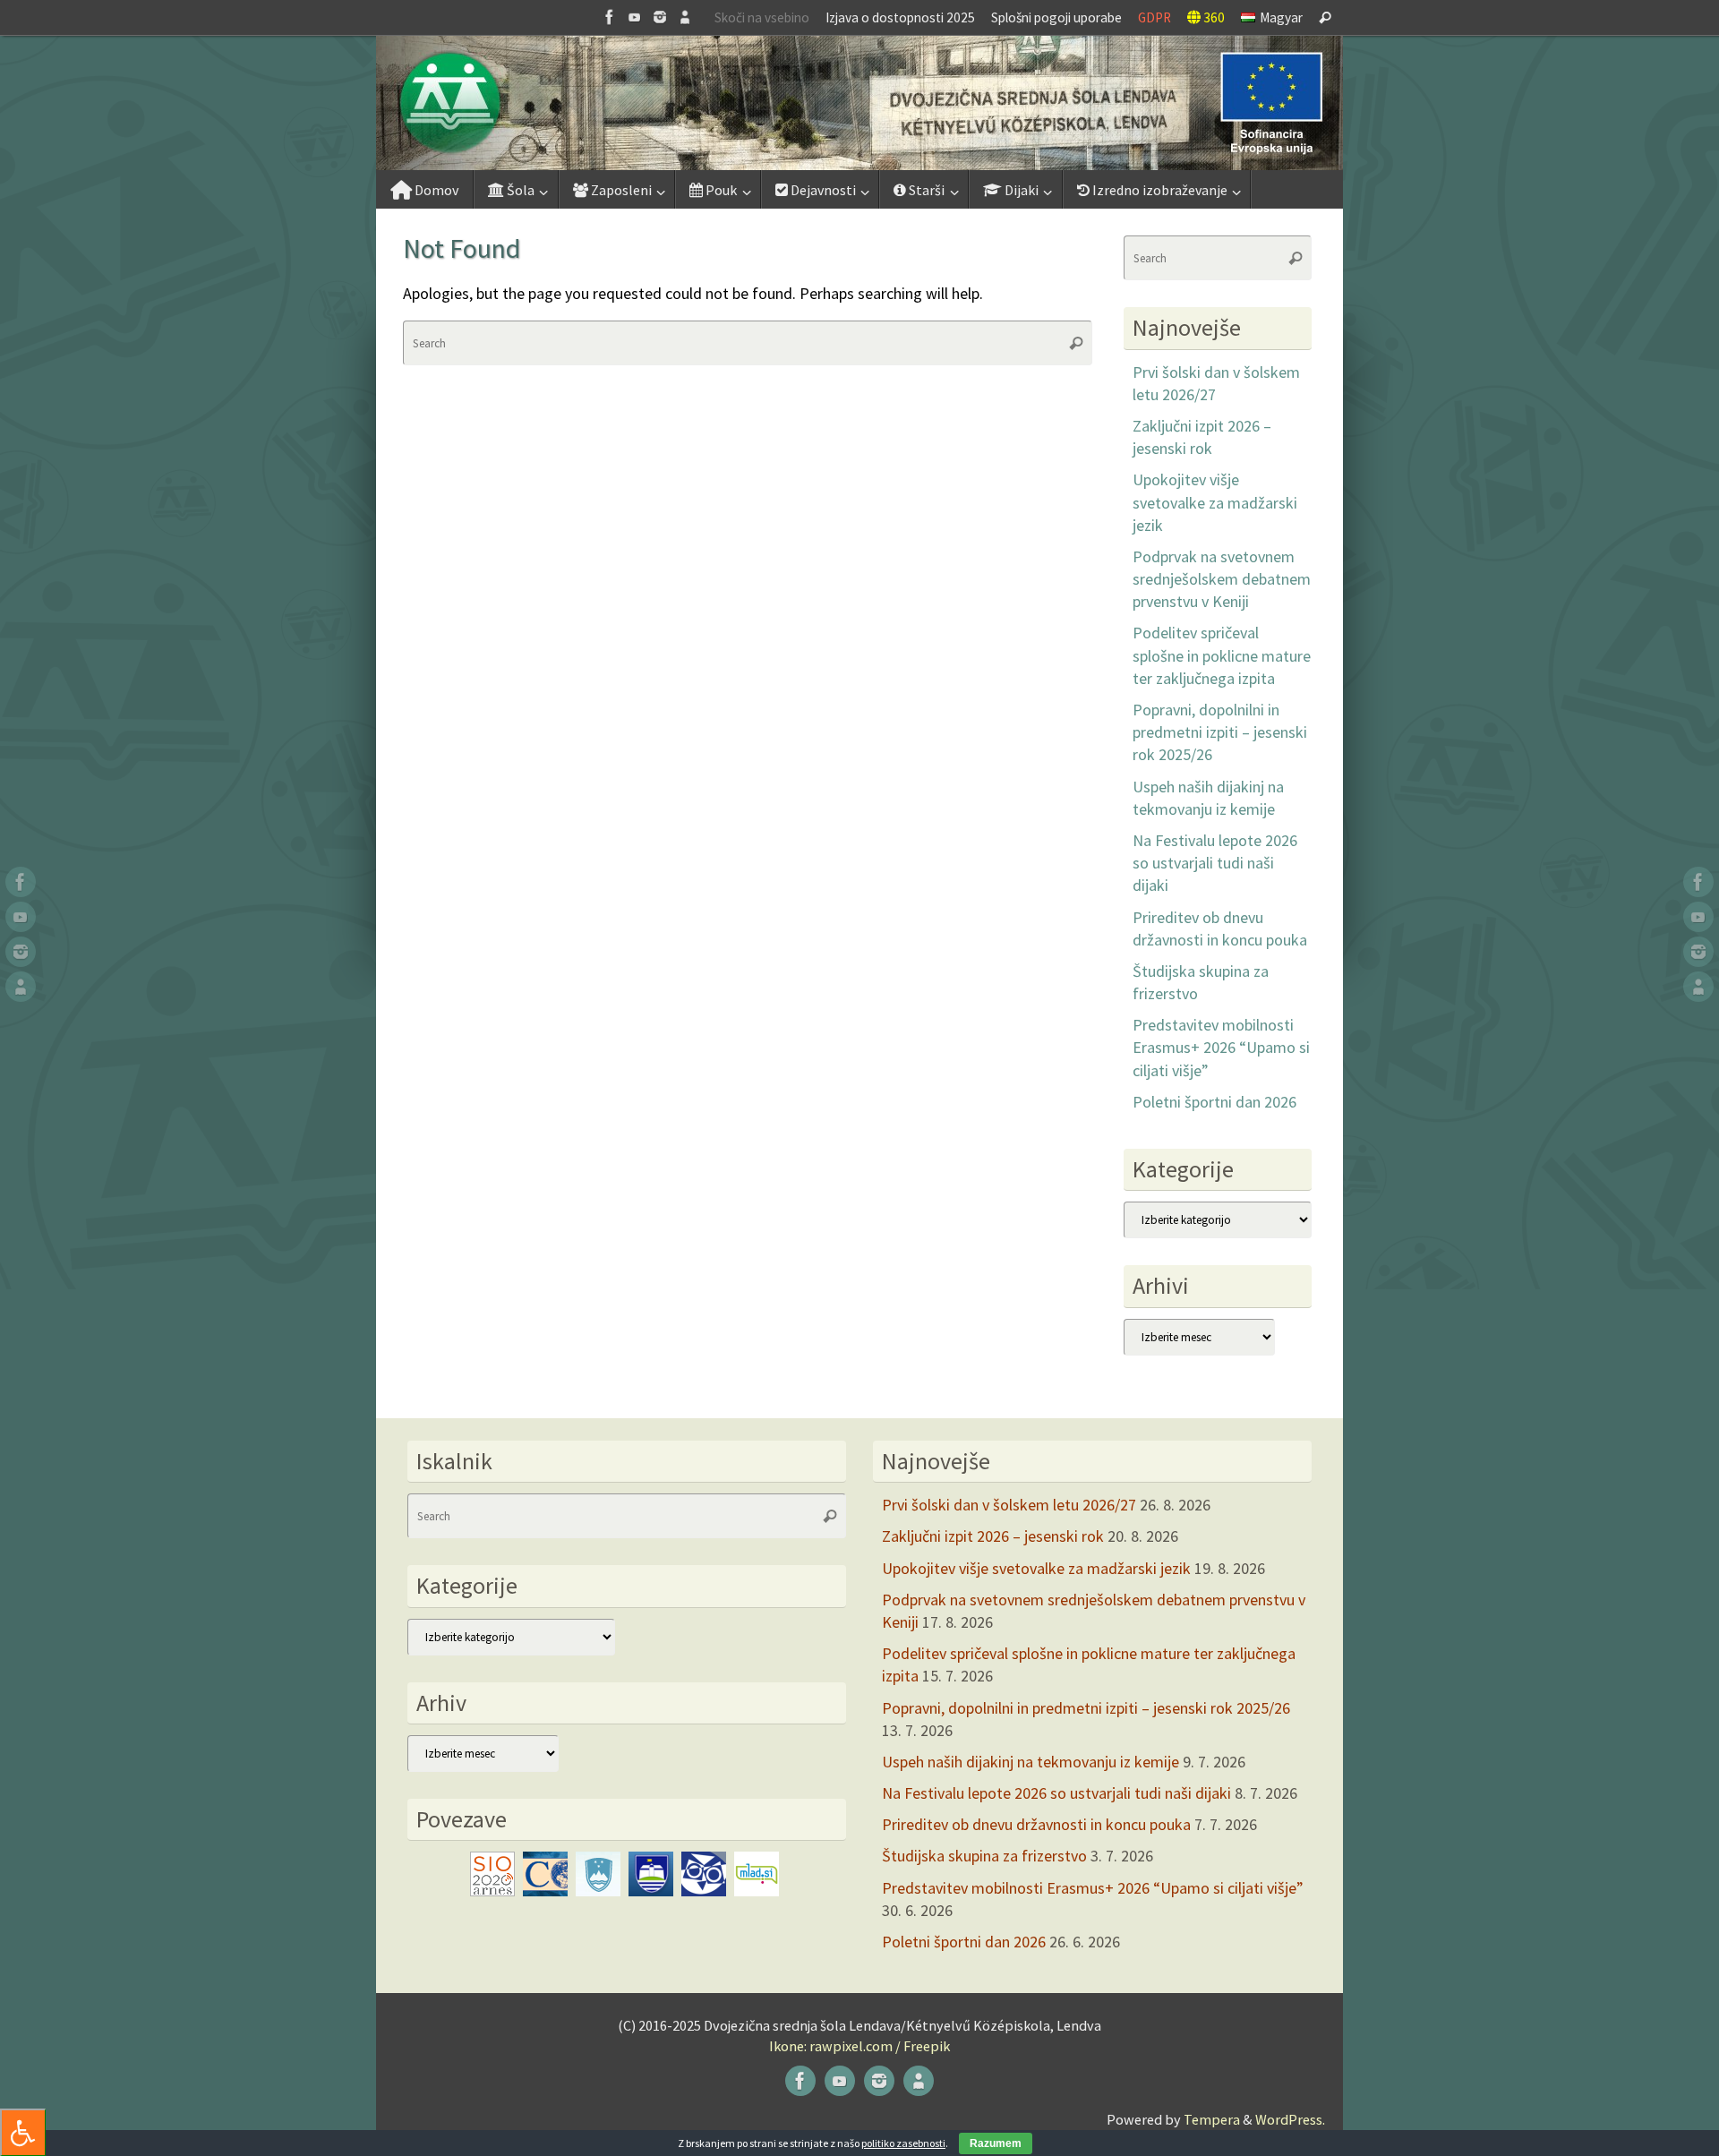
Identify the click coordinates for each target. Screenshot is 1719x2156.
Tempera (1212, 2119)
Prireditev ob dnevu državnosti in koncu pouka (1036, 1824)
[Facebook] (610, 17)
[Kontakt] (685, 17)
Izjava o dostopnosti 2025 (900, 17)
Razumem (996, 2143)
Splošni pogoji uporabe (1056, 17)
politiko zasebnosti (903, 2143)
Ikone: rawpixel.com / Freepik (859, 2046)
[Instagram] (660, 17)
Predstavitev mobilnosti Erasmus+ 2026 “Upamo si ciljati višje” (1221, 1047)
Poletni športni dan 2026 (1214, 1102)
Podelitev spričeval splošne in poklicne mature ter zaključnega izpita (1222, 655)
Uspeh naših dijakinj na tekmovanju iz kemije (1031, 1762)
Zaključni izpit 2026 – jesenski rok (993, 1536)
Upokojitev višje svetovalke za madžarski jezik (1215, 502)
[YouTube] (635, 17)
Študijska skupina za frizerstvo (984, 1856)
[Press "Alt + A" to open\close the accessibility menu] (23, 2132)
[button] (859, 103)
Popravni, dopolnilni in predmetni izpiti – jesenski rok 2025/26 (1220, 732)
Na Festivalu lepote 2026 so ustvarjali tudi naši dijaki (1215, 863)
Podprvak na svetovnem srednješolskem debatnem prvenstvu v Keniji (1222, 579)
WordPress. (1290, 2119)
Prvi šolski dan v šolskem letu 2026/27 (1009, 1505)
